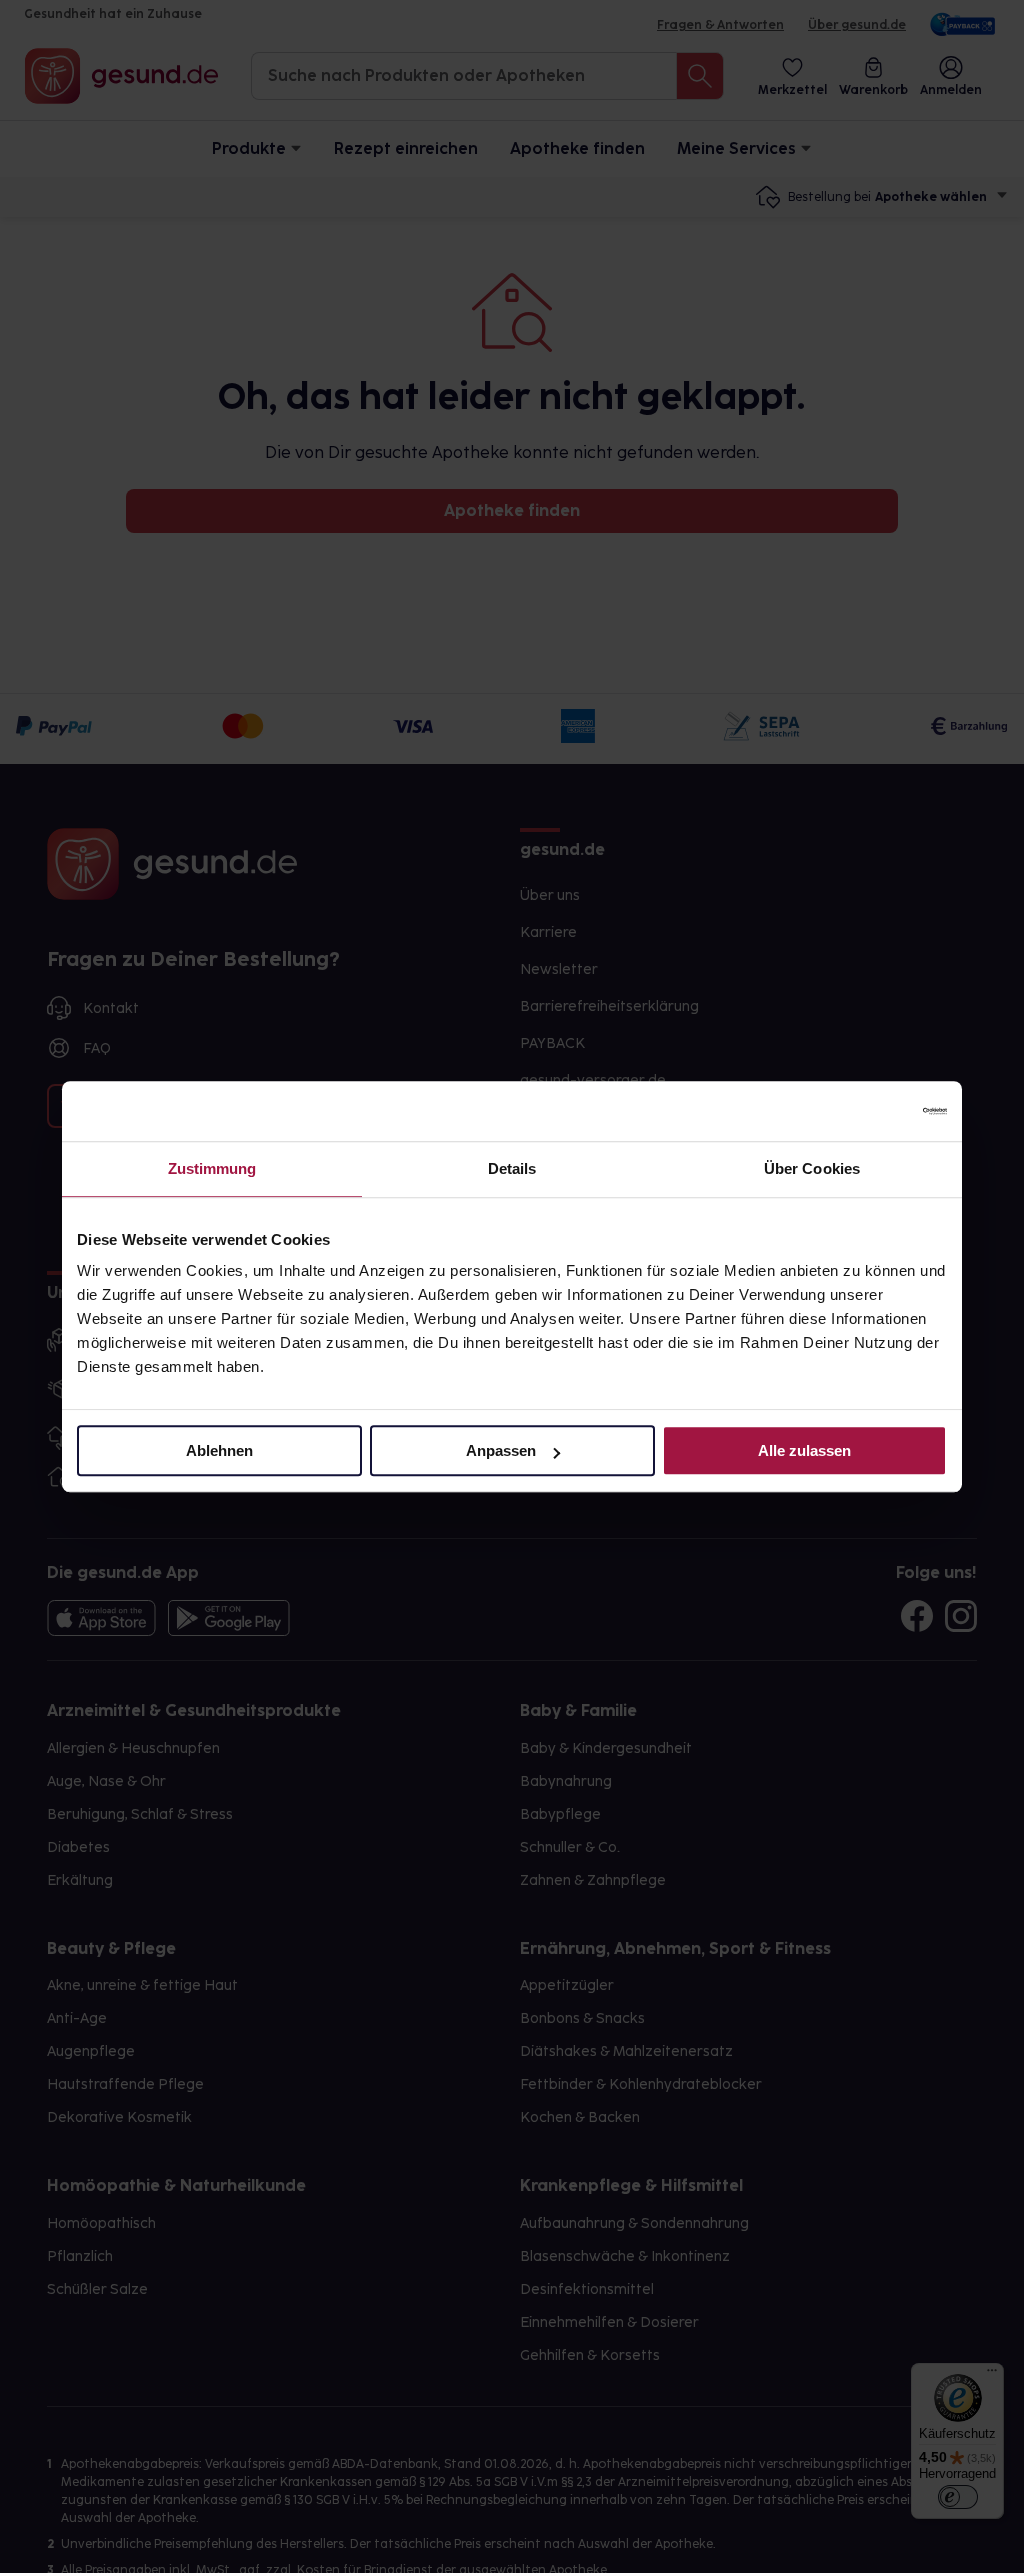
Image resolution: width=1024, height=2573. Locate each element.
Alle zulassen (804, 1450)
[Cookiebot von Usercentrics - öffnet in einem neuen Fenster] (859, 1111)
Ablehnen (219, 1450)
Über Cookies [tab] (812, 1168)
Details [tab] (512, 1168)
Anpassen (501, 1450)
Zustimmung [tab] (212, 1168)
